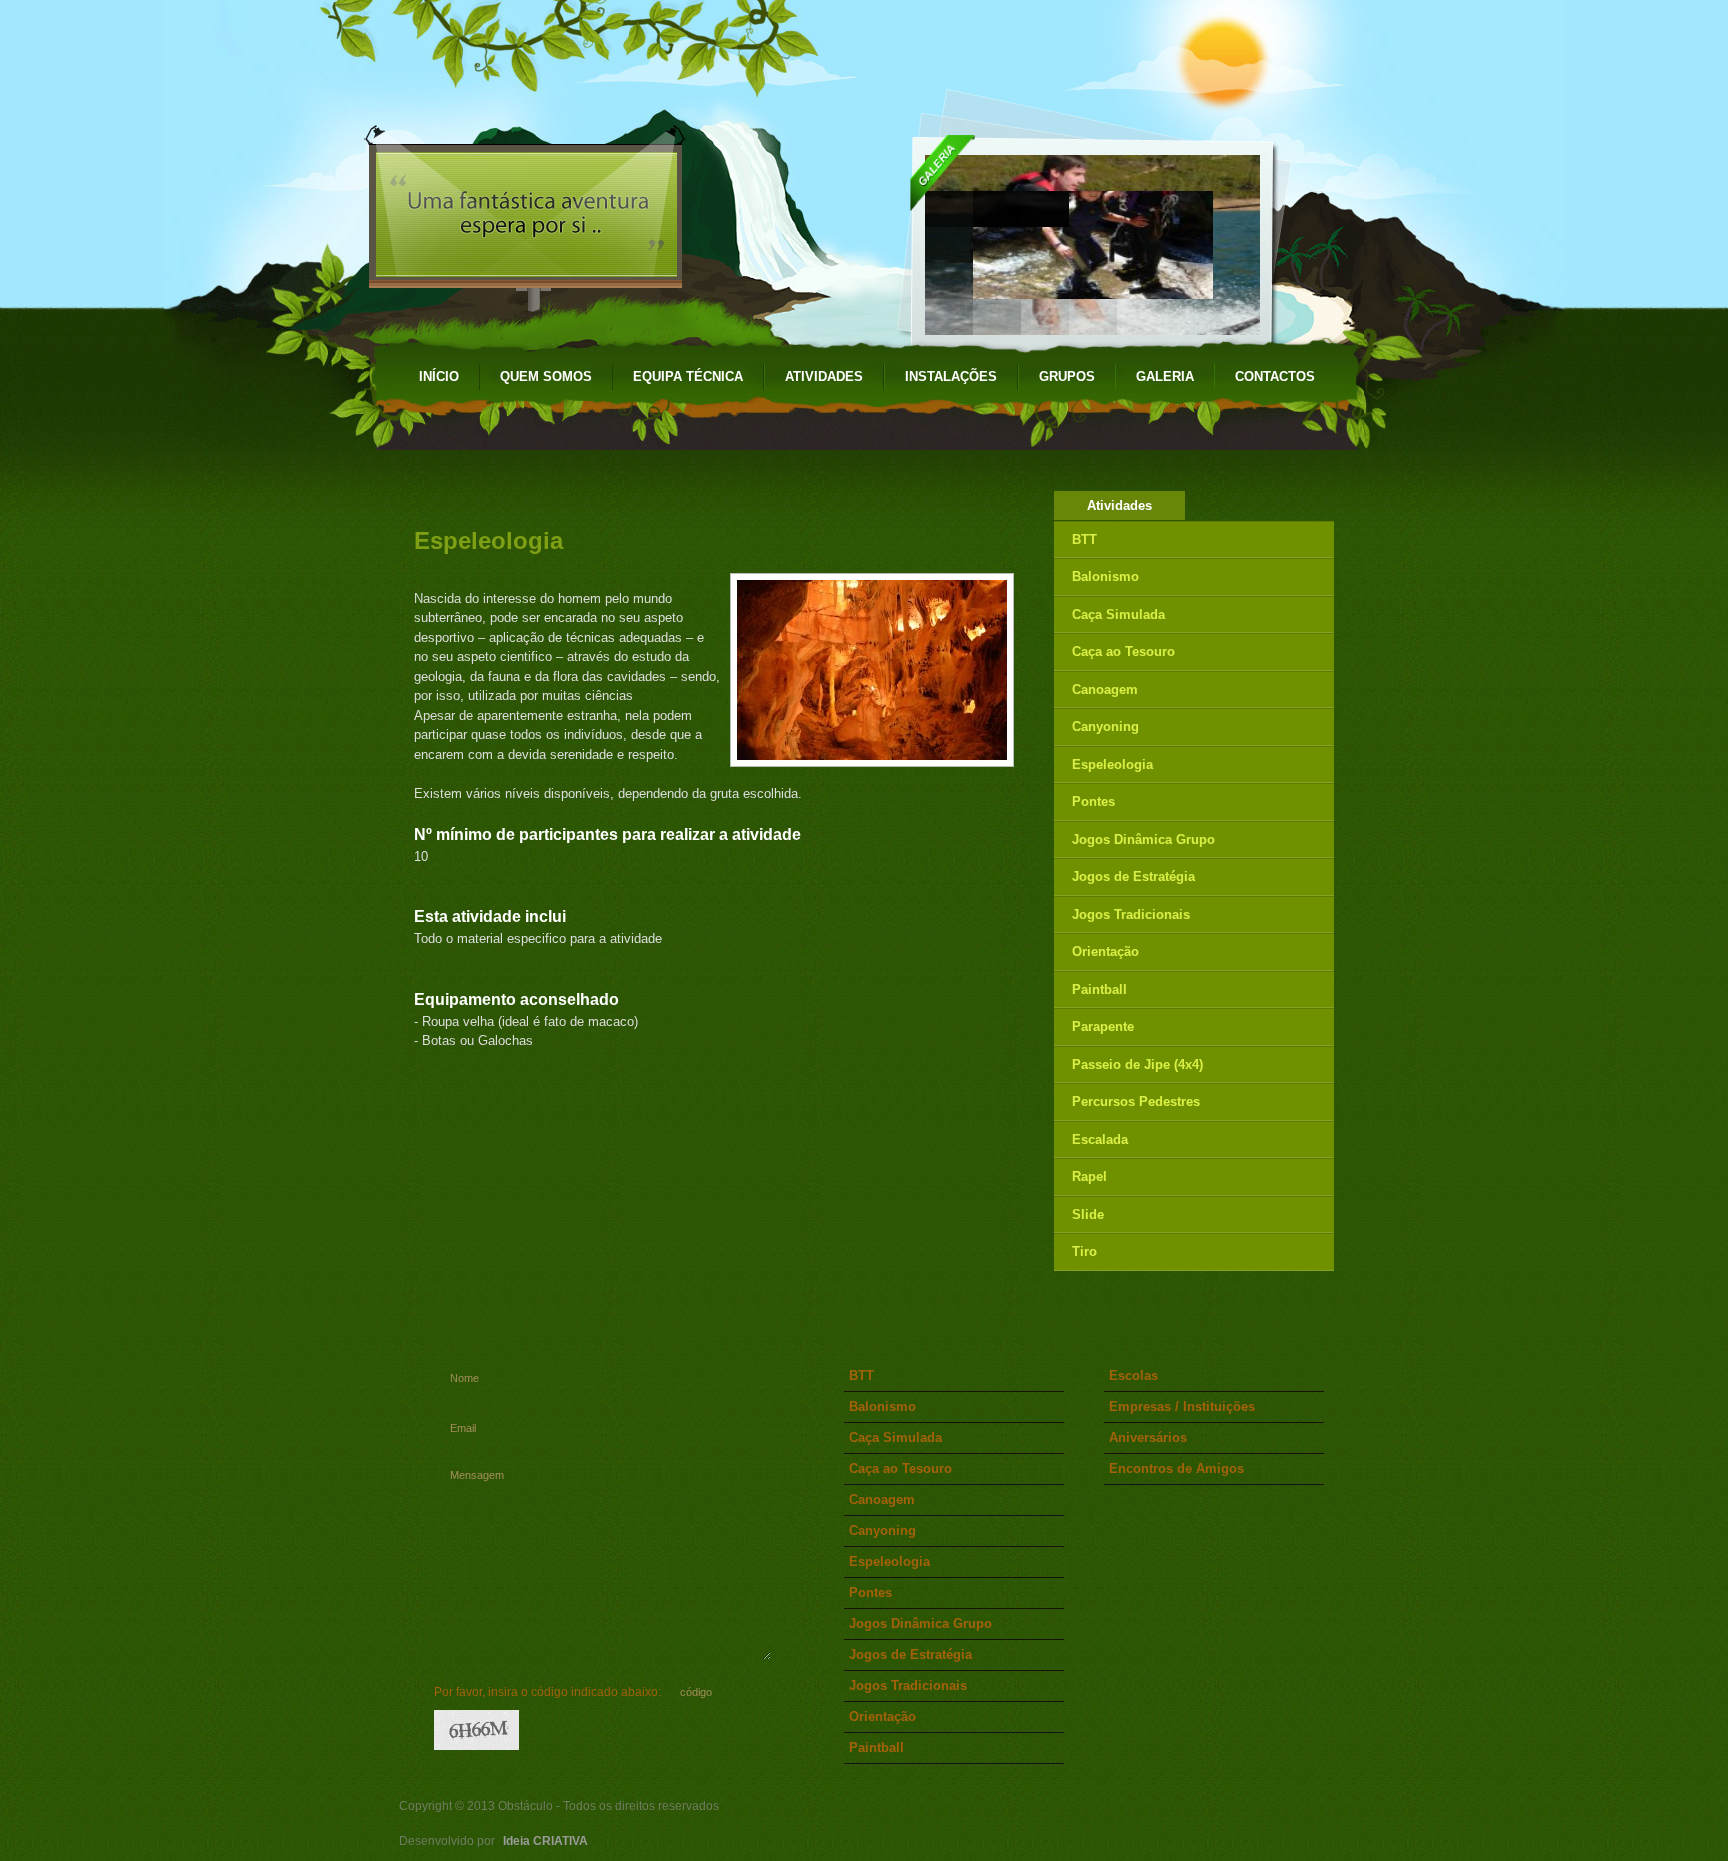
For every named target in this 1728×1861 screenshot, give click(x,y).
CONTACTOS (1275, 376)
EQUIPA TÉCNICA (688, 376)
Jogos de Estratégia (1133, 876)
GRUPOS (1067, 376)
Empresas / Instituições (1182, 1406)
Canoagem (1105, 689)
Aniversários (1148, 1437)
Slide (1088, 1214)
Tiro (1084, 1251)
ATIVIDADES (824, 376)
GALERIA (1165, 376)
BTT (1084, 539)
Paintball (1099, 989)
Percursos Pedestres (1136, 1101)
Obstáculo (546, 60)
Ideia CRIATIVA (545, 1841)
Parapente (1103, 1026)
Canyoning (1105, 726)
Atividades (1119, 505)
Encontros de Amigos (1176, 1468)
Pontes (1093, 801)
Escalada (1100, 1139)
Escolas (1133, 1375)
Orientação (1105, 951)
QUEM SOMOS (546, 376)
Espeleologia (1112, 764)
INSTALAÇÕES (951, 376)
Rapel (1089, 1176)
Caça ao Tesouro (1123, 651)
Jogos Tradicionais (1131, 914)
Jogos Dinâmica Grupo (1143, 839)
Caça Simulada (1118, 614)
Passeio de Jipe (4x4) (1137, 1064)
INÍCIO (439, 376)
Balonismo (1105, 576)
